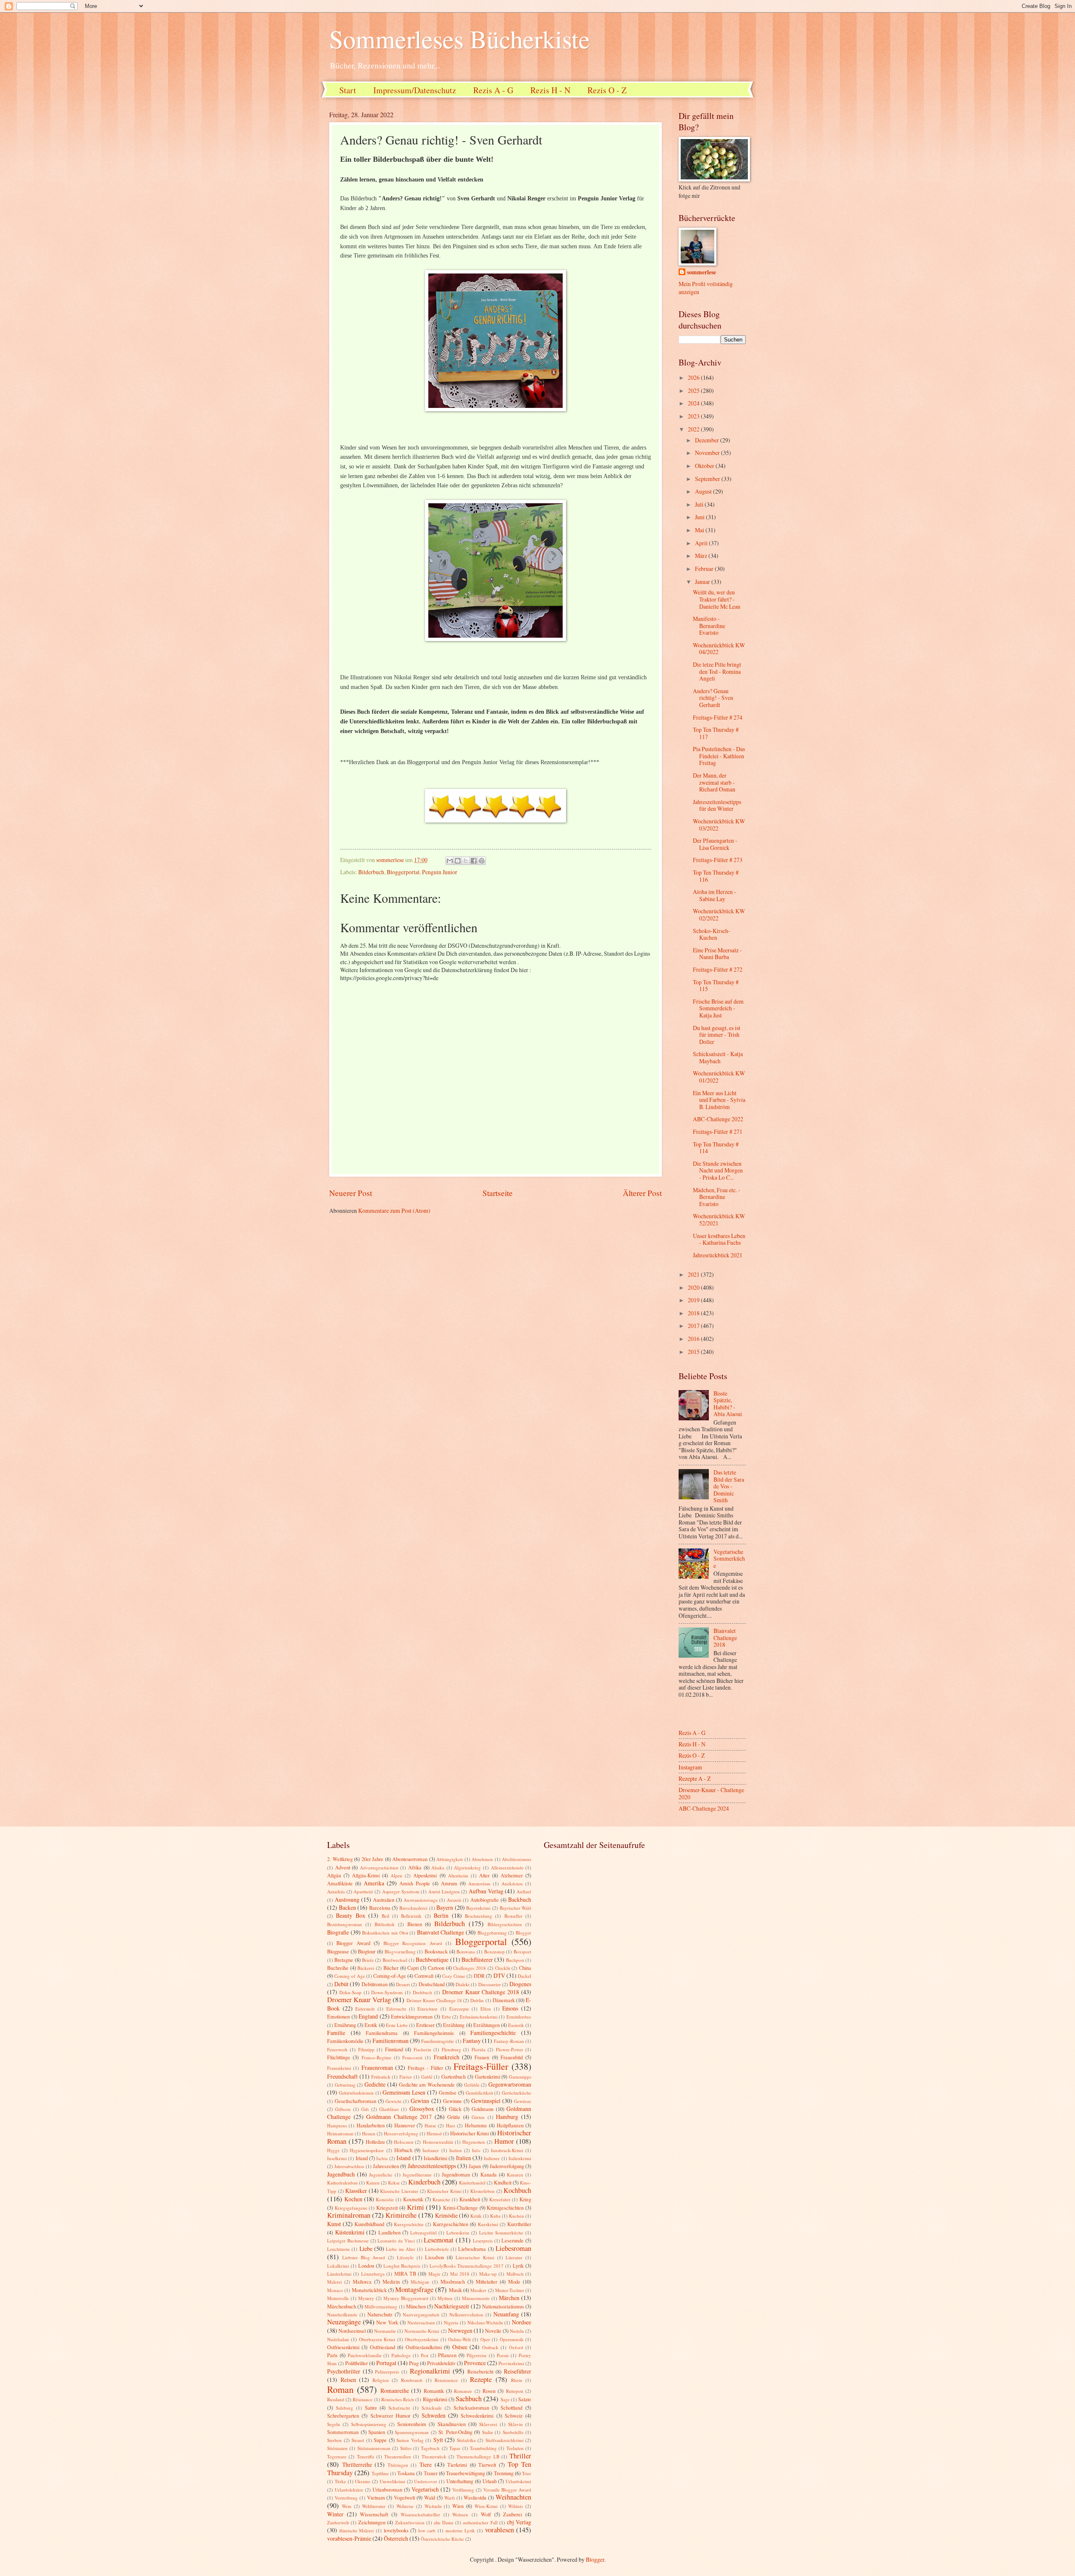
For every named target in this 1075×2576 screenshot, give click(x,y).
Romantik (434, 2391)
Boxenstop (494, 1952)
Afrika (415, 1867)
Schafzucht (399, 2408)
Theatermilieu (398, 2456)
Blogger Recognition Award (413, 1943)
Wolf (486, 2514)
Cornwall (424, 1976)
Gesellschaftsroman (355, 2101)
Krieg (525, 2199)
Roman (340, 2389)
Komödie (385, 2199)
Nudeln (517, 2331)
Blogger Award (353, 1943)
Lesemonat (439, 2240)
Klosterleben (482, 2191)
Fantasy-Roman (509, 2041)
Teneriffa (366, 2456)
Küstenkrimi (350, 2232)
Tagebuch (430, 2448)
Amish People (415, 1883)
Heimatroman (340, 2133)
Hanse (430, 2125)
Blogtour (367, 1951)
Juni (700, 517)
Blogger (523, 1933)
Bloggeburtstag (492, 1933)
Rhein (517, 2380)
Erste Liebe (397, 2025)
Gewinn (420, 2101)
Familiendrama (382, 2033)
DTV (499, 1975)
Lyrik (518, 2266)
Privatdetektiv (441, 2363)
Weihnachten (513, 2497)
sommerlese (701, 272)
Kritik (476, 2216)
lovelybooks (396, 2530)
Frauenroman (377, 2067)
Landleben (389, 2232)
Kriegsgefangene (351, 2208)
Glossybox (422, 2109)
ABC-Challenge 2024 (704, 1808)
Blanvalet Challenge (441, 1932)
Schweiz (514, 2416)
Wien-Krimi (486, 2506)
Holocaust (404, 2142)
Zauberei (513, 2514)
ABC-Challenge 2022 (718, 1119)
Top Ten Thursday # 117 (716, 733)
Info (476, 2150)
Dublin (477, 2000)
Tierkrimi (457, 2465)
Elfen (486, 2009)
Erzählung (454, 2025)
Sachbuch (469, 2399)
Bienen (415, 1924)
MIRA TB (405, 2274)
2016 (694, 1339)
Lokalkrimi (338, 2266)
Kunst (334, 2224)
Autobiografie (485, 1900)
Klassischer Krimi (444, 2191)
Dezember (708, 440)
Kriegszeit (387, 2208)
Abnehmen (482, 1859)
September (708, 479)
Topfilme (380, 2473)
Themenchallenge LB (478, 2456)
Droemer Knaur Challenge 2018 (481, 1992)
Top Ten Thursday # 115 (716, 986)
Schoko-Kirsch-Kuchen (712, 934)
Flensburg (451, 2049)
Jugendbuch (341, 2174)
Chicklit (503, 1968)
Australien (384, 1900)
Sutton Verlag (410, 2440)
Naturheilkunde (342, 2314)
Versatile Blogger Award (507, 2490)
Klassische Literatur (399, 2191)
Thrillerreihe (357, 2464)
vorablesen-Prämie (349, 2538)
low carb (427, 2530)
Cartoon (436, 1968)
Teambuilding (483, 2448)
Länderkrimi (339, 2274)
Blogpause (338, 1951)
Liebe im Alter (401, 2249)
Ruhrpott (515, 2391)
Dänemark (504, 2000)
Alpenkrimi (425, 1875)
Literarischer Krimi (475, 2257)
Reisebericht (480, 2371)
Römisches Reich (398, 2399)
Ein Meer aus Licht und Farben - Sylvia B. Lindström (719, 1100)
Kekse (394, 2183)
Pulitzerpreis (387, 2372)
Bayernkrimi (478, 1908)
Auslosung (347, 1899)
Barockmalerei (413, 1908)
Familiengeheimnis (434, 2033)
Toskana (406, 2473)
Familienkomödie (345, 2041)
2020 (694, 1287)
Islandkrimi (435, 2158)
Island (404, 2158)
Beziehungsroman (345, 1924)
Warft (450, 2498)
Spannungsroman (412, 2432)
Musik (455, 2290)
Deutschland (432, 1984)
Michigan (420, 2282)
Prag (414, 2363)
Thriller (520, 2456)
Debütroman (375, 1984)
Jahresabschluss (349, 2166)
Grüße (454, 2117)
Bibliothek (385, 1924)
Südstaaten (337, 2448)
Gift (365, 2109)
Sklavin (515, 2424)
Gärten (478, 2117)
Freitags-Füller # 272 (718, 969)
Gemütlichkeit (479, 2093)
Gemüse (448, 2092)
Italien (464, 2158)
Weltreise (405, 2506)
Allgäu (334, 1875)
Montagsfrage (414, 2289)
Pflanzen (447, 2355)
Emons (510, 2008)
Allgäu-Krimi (366, 1875)
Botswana (466, 1952)
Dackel (524, 1976)
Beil (385, 1916)
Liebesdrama (472, 2249)
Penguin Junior (440, 872)
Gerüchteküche (517, 2093)
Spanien (377, 2432)
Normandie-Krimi (422, 2331)
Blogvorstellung (400, 1952)
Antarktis (336, 1891)
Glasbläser (389, 2109)
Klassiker (356, 2191)
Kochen (353, 2199)
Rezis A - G (493, 90)
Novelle (493, 2331)
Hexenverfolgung (401, 2133)
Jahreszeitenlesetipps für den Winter (717, 805)
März (702, 556)
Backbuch (520, 1899)
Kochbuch (517, 2190)
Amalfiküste (340, 1883)
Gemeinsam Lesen (404, 2092)
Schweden (434, 2415)
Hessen (369, 2133)
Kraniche (441, 2199)
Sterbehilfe (513, 2432)
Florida (479, 2049)
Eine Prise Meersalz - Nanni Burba (717, 954)
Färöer (406, 2077)
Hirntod (434, 2133)
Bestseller (513, 1916)
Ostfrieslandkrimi (424, 2347)
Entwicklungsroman (412, 2016)
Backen (347, 1907)
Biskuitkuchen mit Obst (385, 1933)
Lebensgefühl (423, 2233)
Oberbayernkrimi (422, 2339)
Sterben (334, 2440)
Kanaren (515, 2175)
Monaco (335, 2290)
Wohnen (460, 2514)
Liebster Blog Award (364, 2257)
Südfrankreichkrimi (505, 2440)
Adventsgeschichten (379, 1868)
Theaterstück (434, 2456)
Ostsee (460, 2347)
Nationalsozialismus (503, 2306)
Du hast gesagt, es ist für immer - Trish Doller (717, 1035)
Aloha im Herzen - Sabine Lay (714, 895)
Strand (358, 2440)
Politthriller (357, 2363)
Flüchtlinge (339, 2057)
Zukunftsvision (410, 2522)
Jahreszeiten (386, 2166)
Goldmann (482, 2109)
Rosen (489, 2391)
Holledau (375, 2142)
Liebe (366, 2249)
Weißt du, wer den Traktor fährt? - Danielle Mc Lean (717, 599)
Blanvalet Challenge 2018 (725, 1638)
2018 (694, 1313)
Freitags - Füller (425, 2068)
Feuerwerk (337, 2049)
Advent (343, 1867)
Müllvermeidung (381, 2307)
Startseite (498, 1193)
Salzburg (345, 2408)
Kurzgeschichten (451, 2224)
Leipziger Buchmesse (348, 2241)
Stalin (488, 2432)
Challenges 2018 (469, 1968)
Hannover (405, 2125)
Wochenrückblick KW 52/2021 (719, 1220)
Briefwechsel (395, 1960)
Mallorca (362, 2282)
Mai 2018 (460, 2274)
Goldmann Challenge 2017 (399, 2117)
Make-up (488, 2274)
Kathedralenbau (342, 2183)
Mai (700, 530)
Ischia (382, 2158)
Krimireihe (401, 2215)
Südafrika (466, 2440)
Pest (425, 2355)
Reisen (348, 2380)
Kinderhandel (472, 2183)
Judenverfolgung (507, 2166)
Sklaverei (488, 2424)
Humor (504, 2141)
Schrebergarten (343, 2416)
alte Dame (444, 2522)
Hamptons (337, 2125)
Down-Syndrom (387, 1992)
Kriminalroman (349, 2215)
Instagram (690, 1767)
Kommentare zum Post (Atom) (394, 1210)
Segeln (334, 2424)
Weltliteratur (374, 2506)
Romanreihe (395, 2391)
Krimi (416, 2207)
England (368, 2016)
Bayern (445, 1907)
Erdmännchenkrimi (479, 2017)
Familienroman (391, 2041)
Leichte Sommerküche (501, 2233)
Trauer (431, 2473)
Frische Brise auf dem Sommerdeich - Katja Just (718, 1008)
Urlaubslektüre (349, 2490)
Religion (381, 2380)
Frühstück (381, 2077)
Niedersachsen (421, 2322)
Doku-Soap (350, 1992)
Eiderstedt (365, 2009)
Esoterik (516, 2025)
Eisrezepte (459, 2009)
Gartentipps (520, 2077)
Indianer (431, 2150)
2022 (694, 429)
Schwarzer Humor (390, 2416)
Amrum (449, 1883)
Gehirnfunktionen (356, 2093)
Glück (455, 2109)
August (704, 491)
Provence (475, 2363)
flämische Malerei (357, 2530)
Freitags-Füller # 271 (718, 1132)
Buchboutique (432, 1960)
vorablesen (499, 2530)
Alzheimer (512, 1875)
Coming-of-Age (390, 1976)
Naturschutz (380, 2314)
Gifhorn (343, 2109)
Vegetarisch (425, 2489)
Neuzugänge (344, 2322)
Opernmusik (512, 2339)
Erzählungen (486, 2025)
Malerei (334, 2282)
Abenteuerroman (410, 1859)
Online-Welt (459, 2339)
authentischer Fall (480, 2522)
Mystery (366, 2298)
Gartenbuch (454, 2077)
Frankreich (447, 2057)
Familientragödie (438, 2041)
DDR (479, 1976)
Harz (451, 2125)
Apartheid (363, 1891)
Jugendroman (456, 2174)
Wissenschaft (374, 2514)
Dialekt (463, 1984)
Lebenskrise (458, 2233)
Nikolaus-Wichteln (485, 2322)
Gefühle (472, 2085)
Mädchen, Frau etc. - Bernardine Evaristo (717, 1197)
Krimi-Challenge (460, 2208)
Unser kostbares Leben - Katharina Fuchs (719, 1239)
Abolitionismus (517, 1859)
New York (387, 2322)
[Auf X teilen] (466, 861)
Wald (430, 2497)
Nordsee (522, 2322)
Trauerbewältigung (465, 2473)
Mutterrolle (338, 2298)
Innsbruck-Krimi (507, 2150)
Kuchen (517, 2216)
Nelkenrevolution (466, 2314)
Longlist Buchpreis (402, 2266)
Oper (485, 2339)
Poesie (503, 2355)
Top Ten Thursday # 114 (716, 1148)
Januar (703, 582)
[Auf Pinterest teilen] (482, 861)
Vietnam (376, 2497)
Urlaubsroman (387, 2489)
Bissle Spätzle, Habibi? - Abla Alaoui (728, 1404)
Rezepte (481, 2379)
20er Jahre (373, 1859)
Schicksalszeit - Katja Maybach (718, 1057)
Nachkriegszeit (452, 2306)
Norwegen (460, 2330)
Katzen (373, 2183)
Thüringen (398, 2465)
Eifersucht (396, 2009)
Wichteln (433, 2506)
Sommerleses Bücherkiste (460, 39)
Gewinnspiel (486, 2101)
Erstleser (425, 2025)
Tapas (455, 2448)
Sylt (438, 2440)
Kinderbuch (424, 2182)
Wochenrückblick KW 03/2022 (719, 825)
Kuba (495, 2216)
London (366, 2266)
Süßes (406, 2448)
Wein (347, 2506)
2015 (694, 1352)
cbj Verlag (519, 2522)
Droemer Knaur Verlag (359, 2000)
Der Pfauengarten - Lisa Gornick (715, 844)
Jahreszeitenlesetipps (432, 2166)
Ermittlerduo (519, 2017)
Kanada (489, 2174)
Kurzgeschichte (409, 2224)
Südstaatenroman (374, 2448)
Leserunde (513, 2240)
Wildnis (515, 2506)
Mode (514, 2282)
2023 (694, 416)
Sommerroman (343, 2432)
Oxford (516, 2347)
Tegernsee (337, 2456)
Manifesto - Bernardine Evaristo (709, 626)
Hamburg (507, 2117)
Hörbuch (403, 2150)
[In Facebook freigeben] (474, 861)
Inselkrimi (337, 2158)
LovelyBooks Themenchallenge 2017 (467, 2266)
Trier (527, 2473)
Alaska (438, 1868)
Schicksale (432, 2408)
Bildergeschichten (505, 1924)
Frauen (482, 2057)
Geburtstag (345, 2085)
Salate (525, 2399)
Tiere (426, 2464)
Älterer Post (642, 1193)
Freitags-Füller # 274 (718, 717)
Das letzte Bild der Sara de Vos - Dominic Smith (729, 1486)
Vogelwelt (404, 2497)
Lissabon (434, 2257)
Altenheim (458, 1875)
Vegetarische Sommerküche (729, 1559)
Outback (490, 2347)
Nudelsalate (338, 2339)
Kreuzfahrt (500, 2199)
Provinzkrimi (511, 2363)
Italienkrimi (520, 2158)
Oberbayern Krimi (377, 2339)
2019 (694, 1300)
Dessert (403, 1984)
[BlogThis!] (458, 861)
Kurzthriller (519, 2224)
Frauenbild (512, 2057)
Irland (362, 2158)
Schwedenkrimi (477, 2416)
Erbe (446, 2017)
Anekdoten (512, 1883)
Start (348, 90)
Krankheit (470, 2199)
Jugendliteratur (417, 2175)
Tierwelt (487, 2465)
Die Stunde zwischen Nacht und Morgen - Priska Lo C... (718, 1170)
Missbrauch (453, 2282)
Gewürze (523, 2101)
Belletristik (411, 1916)
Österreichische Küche (442, 2539)
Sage (505, 2399)
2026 (694, 377)
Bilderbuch (371, 872)
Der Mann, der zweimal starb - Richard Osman (714, 782)
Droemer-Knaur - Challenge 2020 (711, 1793)
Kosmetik (413, 2199)
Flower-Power (510, 2049)
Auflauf (524, 1891)
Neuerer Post (351, 1193)
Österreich (396, 2538)
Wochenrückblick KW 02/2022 (719, 915)
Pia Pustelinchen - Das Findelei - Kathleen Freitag (719, 756)
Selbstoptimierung (369, 2424)
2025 (694, 390)
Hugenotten (474, 2142)
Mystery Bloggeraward (406, 2298)
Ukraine (363, 2481)
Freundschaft (342, 2076)
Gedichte (375, 2084)
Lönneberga (373, 2274)
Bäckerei (366, 1968)
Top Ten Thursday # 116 (716, 876)
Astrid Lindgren (444, 1891)
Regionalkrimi (430, 2371)
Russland (336, 2399)
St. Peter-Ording (455, 2432)
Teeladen (515, 2448)
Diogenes (520, 1984)
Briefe (368, 1960)
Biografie (338, 1932)
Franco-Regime (376, 2057)
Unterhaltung (460, 2481)
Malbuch (515, 2274)
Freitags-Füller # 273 (718, 860)
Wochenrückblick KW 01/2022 (719, 1077)
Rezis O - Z (607, 90)
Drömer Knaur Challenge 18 (434, 2000)
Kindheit (503, 2182)
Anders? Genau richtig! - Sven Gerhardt (713, 698)
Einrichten (427, 2009)
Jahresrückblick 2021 (718, 1255)
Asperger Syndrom (401, 1891)
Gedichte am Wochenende (427, 2084)
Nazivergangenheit (421, 2314)
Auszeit (454, 1900)
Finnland (394, 2049)
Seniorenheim (412, 2424)
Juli (700, 504)
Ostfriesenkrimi (343, 2347)
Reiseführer (518, 2371)
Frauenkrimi (339, 2068)
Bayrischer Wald (516, 1908)
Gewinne (452, 2101)
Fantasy (472, 2041)
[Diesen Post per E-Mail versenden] (450, 861)
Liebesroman (513, 2248)
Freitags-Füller (481, 2066)
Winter (335, 2514)
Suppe (380, 2440)
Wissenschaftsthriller (420, 2514)
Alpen (396, 1875)
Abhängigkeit (450, 1859)
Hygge (333, 2150)
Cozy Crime (454, 1976)
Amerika (374, 1883)
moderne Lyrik (460, 2530)
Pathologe (401, 2355)
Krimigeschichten (505, 2208)
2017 (694, 1326)
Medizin (391, 2282)
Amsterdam (479, 1883)
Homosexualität (438, 2142)
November (708, 453)
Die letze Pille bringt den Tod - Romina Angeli (717, 671)
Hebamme (476, 2125)
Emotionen (338, 2016)
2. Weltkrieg (340, 1859)
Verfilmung (463, 2490)
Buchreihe (338, 1968)
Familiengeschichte (493, 2033)
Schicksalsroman (471, 2408)
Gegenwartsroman (510, 2084)
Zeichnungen (372, 2522)
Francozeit (412, 2057)
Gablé (427, 2077)
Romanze (463, 2391)
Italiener (492, 2158)
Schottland (511, 2408)
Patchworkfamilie (365, 2355)
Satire (371, 2408)
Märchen (509, 2298)
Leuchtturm (338, 2249)
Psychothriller (344, 2371)
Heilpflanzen (510, 2125)
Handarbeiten (371, 2125)
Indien (456, 2150)
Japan (475, 2166)
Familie (336, 2033)
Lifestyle (405, 2257)
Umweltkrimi (392, 2481)
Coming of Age (349, 1976)
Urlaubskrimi (518, 2481)
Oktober (705, 466)
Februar (705, 569)
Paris (332, 2355)
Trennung (504, 2473)
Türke (340, 2481)
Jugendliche (381, 2175)
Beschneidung (479, 1916)
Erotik (371, 2025)
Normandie (385, 2331)
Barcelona (380, 1908)
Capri (413, 1968)
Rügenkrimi (435, 2399)
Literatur (514, 2257)
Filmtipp (366, 2049)
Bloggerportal (403, 872)
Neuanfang (506, 2314)
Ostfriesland (383, 2347)
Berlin (441, 1915)
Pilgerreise (477, 2355)
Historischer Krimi (469, 2133)
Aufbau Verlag (486, 1891)
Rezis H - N (550, 90)
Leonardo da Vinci (396, 2241)
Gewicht (393, 2101)
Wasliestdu (475, 2497)
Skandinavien (452, 2424)
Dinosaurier (490, 1984)
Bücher (391, 1968)
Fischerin (422, 2049)
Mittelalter (486, 2282)
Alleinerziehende (507, 1868)
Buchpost (515, 1960)
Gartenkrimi (488, 2077)
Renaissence (446, 2380)
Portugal (386, 2363)
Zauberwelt (338, 2522)
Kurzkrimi (488, 2224)
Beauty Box (350, 1915)
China (525, 1968)
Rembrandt (412, 2380)
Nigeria (451, 2322)
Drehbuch (422, 1992)
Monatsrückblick (369, 2290)
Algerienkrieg (467, 1868)
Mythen (445, 2298)
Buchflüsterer (477, 1960)
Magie (434, 2274)
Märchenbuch (342, 2306)
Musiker (478, 2290)
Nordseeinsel (352, 2331)
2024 (694, 403)
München (416, 2306)
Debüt (341, 1984)
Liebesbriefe (437, 2249)
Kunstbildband (369, 2224)
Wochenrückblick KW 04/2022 (719, 649)
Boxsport (522, 1952)
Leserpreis (483, 2241)
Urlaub (490, 2481)
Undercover (426, 2481)
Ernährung (345, 2025)
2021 (694, 1274)
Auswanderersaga (421, 1900)
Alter (484, 1875)
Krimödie (446, 2215)
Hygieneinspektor (367, 2150)
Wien (458, 2506)
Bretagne (344, 1960)
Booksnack (436, 1951)
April (702, 543)
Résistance (363, 2399)
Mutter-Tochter (510, 2290)
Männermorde (476, 2298)
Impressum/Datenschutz (415, 90)
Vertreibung (346, 2498)
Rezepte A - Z (695, 1778)
